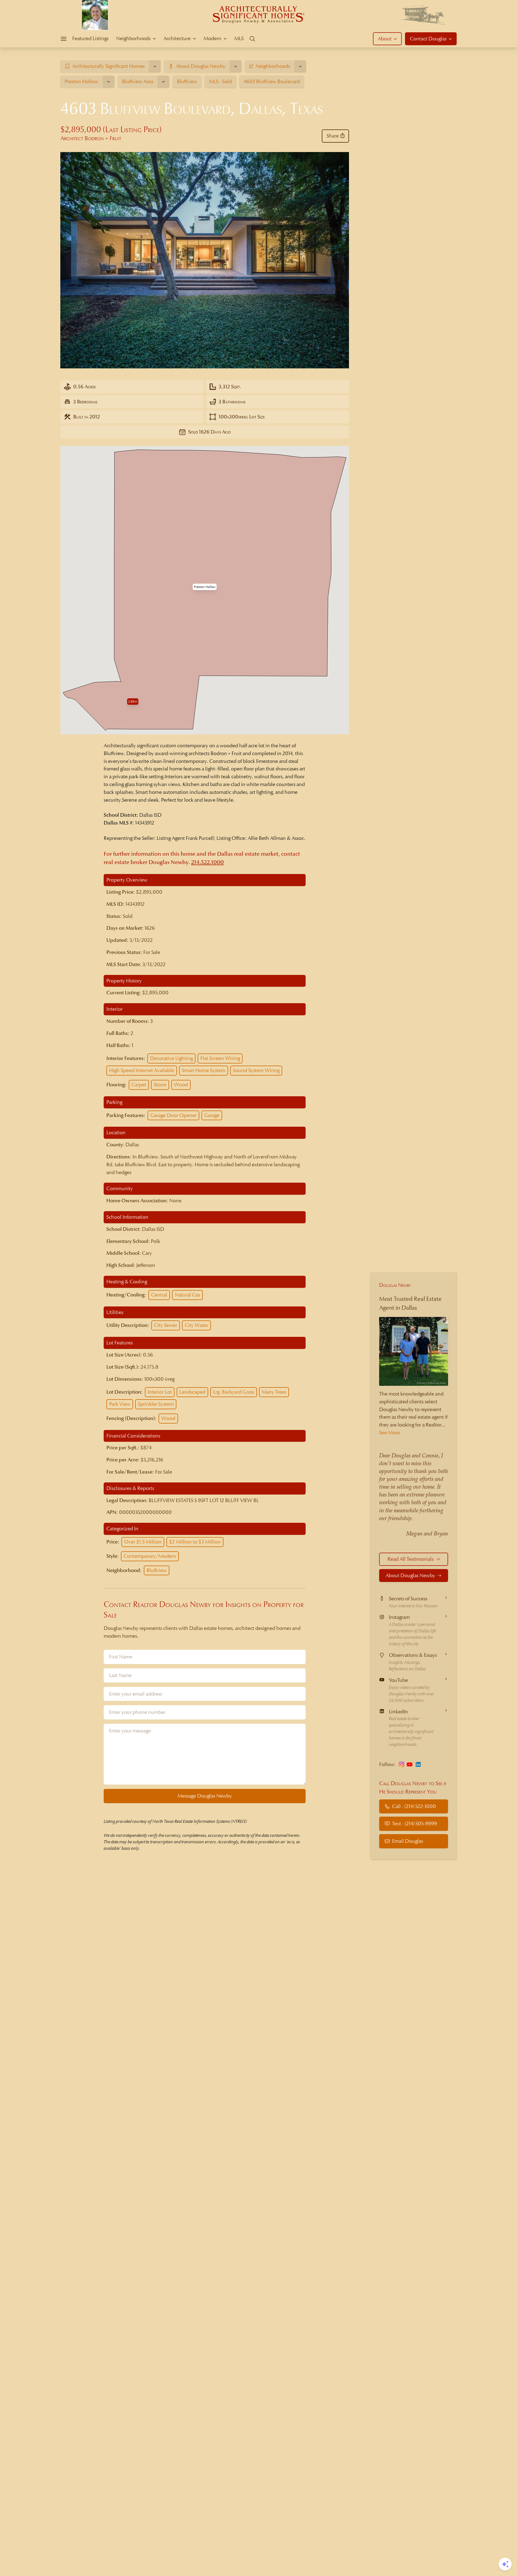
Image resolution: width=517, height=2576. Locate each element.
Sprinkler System (156, 1404)
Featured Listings (90, 38)
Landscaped (192, 1392)
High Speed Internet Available (142, 1070)
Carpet (139, 1085)
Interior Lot (160, 1392)
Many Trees (274, 1392)
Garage (212, 1115)
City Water (196, 1325)
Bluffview (157, 1570)
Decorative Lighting (171, 1058)
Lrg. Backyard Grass (234, 1392)
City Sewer (166, 1325)
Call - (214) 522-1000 (414, 1806)
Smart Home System (204, 1070)
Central (159, 1295)
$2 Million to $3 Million (195, 1542)
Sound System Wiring (256, 1070)
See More (390, 1433)
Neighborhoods (133, 38)
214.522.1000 (207, 862)
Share (333, 136)
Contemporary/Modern (150, 1556)
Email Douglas (408, 1841)
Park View (120, 1404)
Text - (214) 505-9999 (415, 1823)
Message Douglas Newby (205, 1796)
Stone (160, 1085)
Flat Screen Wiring (220, 1058)
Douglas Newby (395, 1285)
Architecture (177, 38)
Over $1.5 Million (143, 1542)
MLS (239, 38)
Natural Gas (187, 1295)
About (385, 39)
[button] (205, 587)
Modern (212, 38)
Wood (181, 1085)
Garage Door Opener (173, 1115)
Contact (428, 39)
